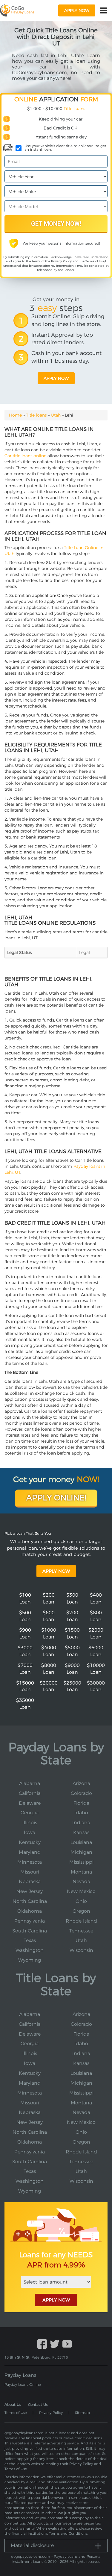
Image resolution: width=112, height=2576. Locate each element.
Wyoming (30, 1960)
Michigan (81, 1852)
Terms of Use (95, 261)
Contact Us (38, 2404)
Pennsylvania (30, 1921)
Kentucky (30, 1842)
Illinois (30, 1823)
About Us (13, 2404)
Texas (30, 1940)
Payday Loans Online (23, 2384)
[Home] (17, 10)
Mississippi (81, 1862)
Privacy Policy (61, 261)
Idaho (81, 1813)
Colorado (81, 1793)
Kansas (81, 1832)
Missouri (30, 1872)
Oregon (81, 1911)
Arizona (81, 1783)
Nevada (81, 1881)
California (30, 1793)
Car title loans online (25, 456)
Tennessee (81, 1931)
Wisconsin (81, 1950)
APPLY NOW (56, 2300)
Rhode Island (81, 1921)
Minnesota (30, 1862)
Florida (81, 1803)
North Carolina (30, 1901)
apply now (77, 10)
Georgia (30, 1813)
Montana (81, 1872)
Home (15, 415)
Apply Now (56, 1571)
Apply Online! (56, 1498)
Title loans (36, 415)
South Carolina (30, 1931)
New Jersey (30, 1891)
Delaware (30, 1803)
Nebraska (30, 1881)
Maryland (30, 1852)
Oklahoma (30, 1911)
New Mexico (81, 1891)
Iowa (30, 1832)
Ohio (81, 1901)
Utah (56, 415)
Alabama (30, 1783)
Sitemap (82, 2413)
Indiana (81, 1823)
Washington (30, 1950)
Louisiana (81, 1842)
